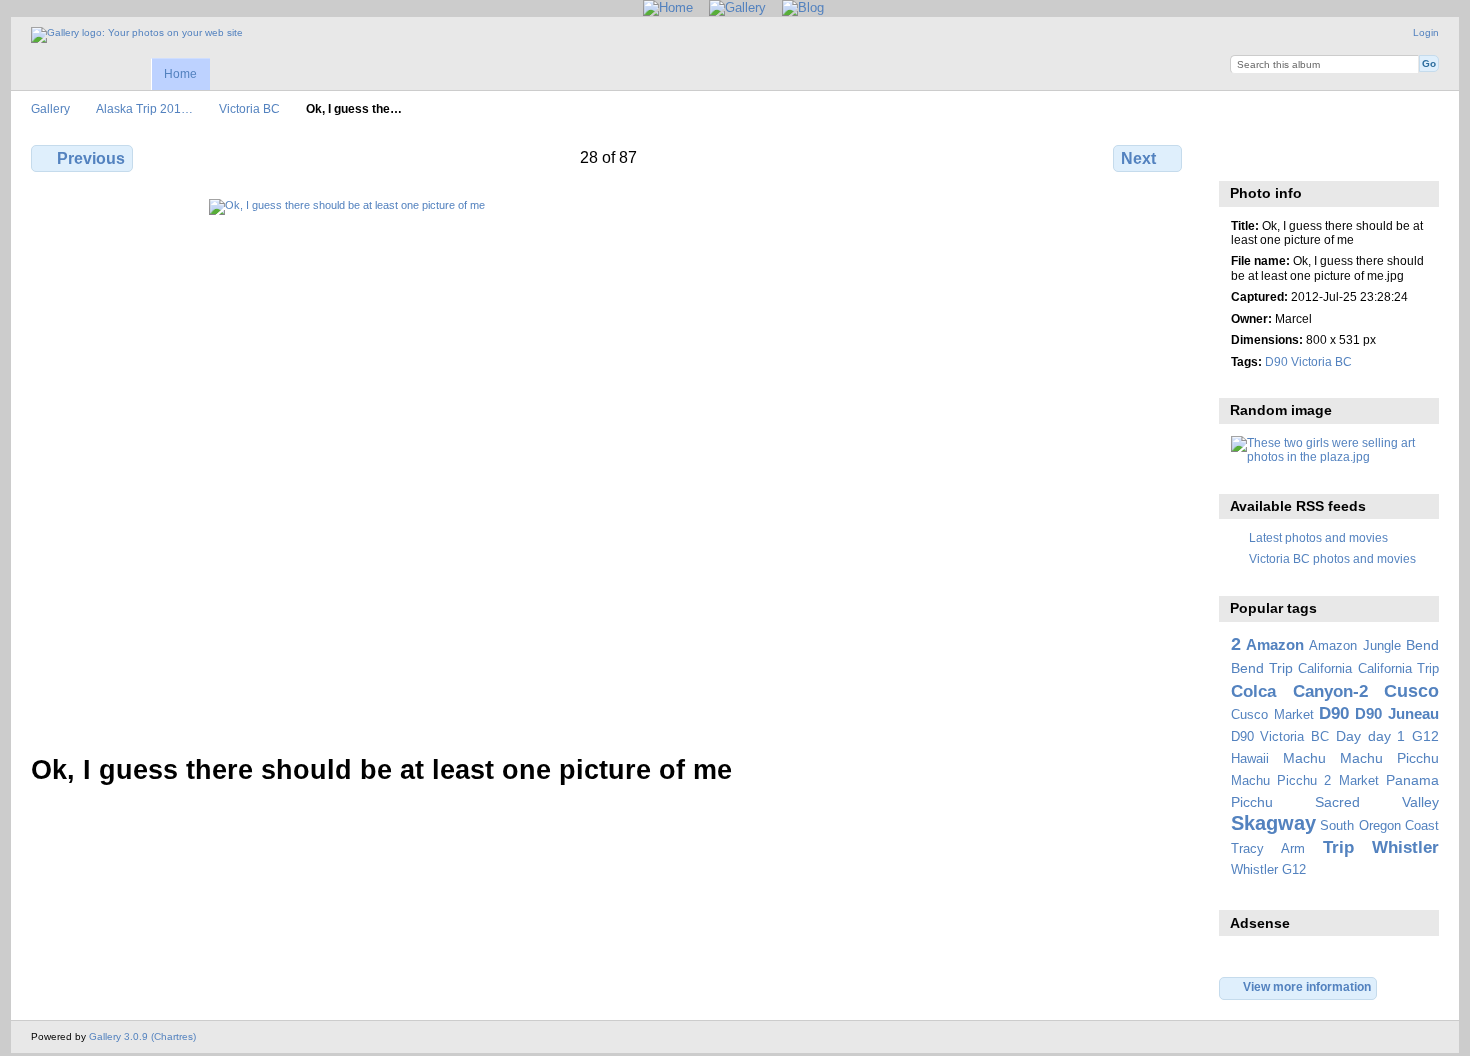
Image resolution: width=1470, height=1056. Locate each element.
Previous (91, 158)
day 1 (1387, 736)
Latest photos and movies (1318, 537)
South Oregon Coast (1379, 826)
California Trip (1398, 669)
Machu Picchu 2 (1281, 781)
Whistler (1405, 847)
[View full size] (608, 464)
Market (1359, 781)
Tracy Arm (1268, 849)
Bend (1422, 645)
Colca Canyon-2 (1299, 691)
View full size (1241, 156)
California (1325, 669)
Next (1138, 158)
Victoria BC (249, 108)
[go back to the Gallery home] (137, 35)
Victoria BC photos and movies (1332, 558)
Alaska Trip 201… (144, 108)
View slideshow (1284, 156)
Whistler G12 (1268, 870)
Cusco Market (1272, 715)
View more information (1307, 986)
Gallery (50, 108)
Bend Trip (1262, 668)
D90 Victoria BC (1308, 361)
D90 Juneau (1397, 713)
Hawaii (1250, 759)
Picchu (1252, 802)
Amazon (1275, 644)
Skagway (1273, 823)
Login (1426, 32)
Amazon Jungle (1354, 646)
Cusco (1411, 690)
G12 (1425, 736)
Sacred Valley (1377, 802)
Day (1348, 736)
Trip (1338, 847)
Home (180, 74)
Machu (1304, 758)
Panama (1412, 780)
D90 (1334, 713)
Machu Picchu (1389, 758)
